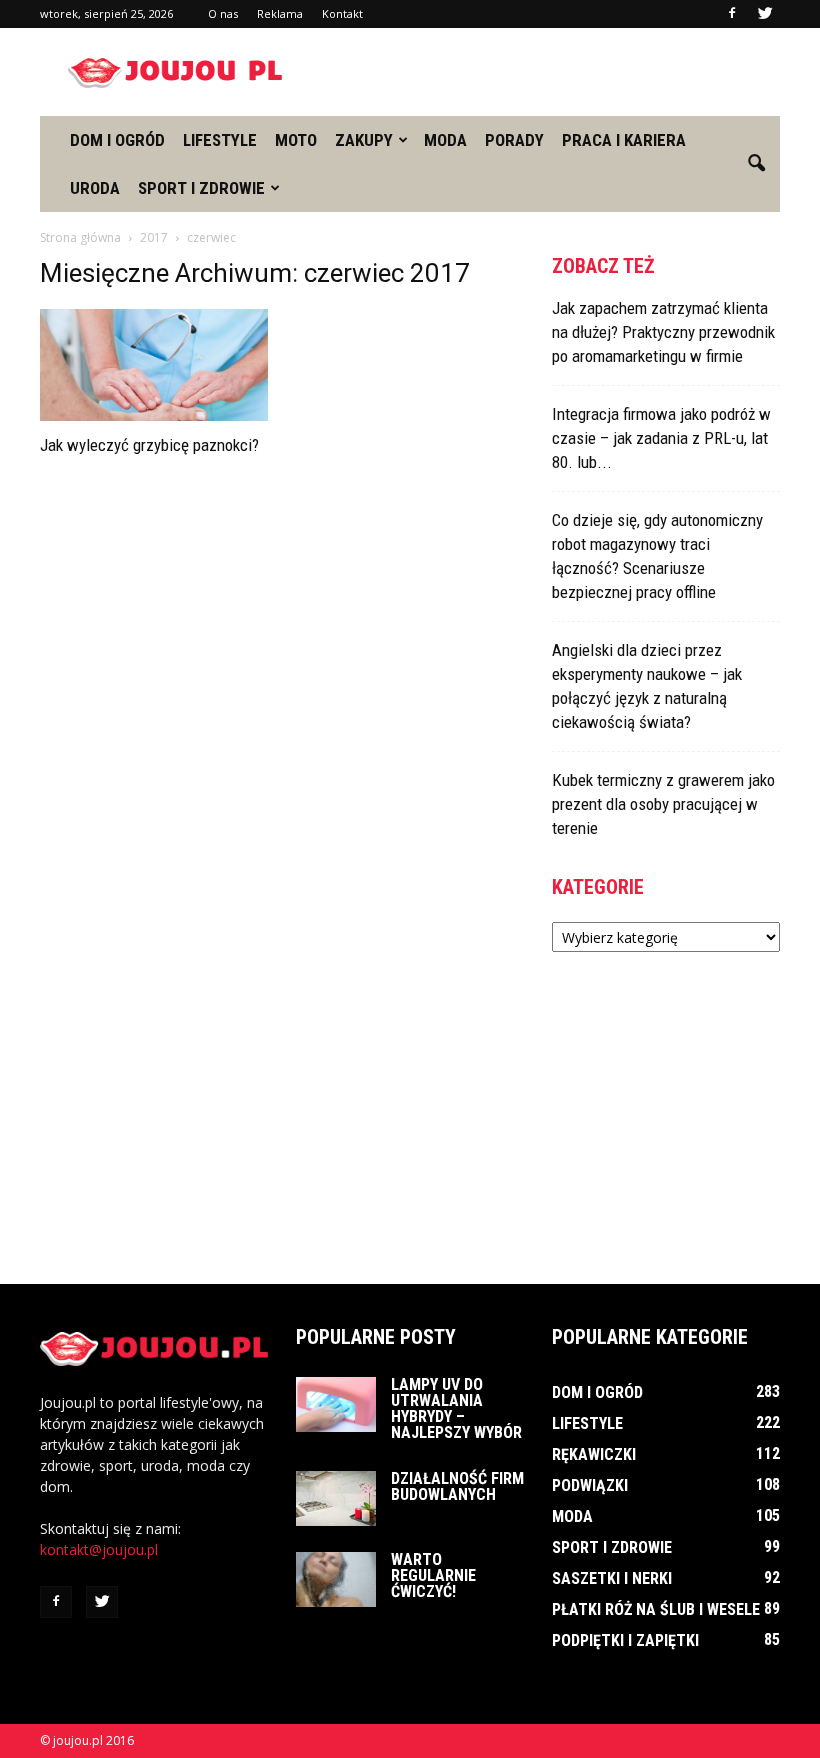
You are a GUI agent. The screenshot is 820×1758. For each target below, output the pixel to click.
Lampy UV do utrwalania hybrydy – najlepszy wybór (456, 1408)
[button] (756, 164)
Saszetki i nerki (612, 1578)
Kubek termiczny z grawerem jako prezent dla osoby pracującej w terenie (663, 804)
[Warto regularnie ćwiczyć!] (336, 1579)
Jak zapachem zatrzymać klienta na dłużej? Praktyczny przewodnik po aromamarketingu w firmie (663, 332)
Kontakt (342, 13)
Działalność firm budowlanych (457, 1486)
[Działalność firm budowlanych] (336, 1498)
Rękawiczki (594, 1454)
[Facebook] (732, 14)
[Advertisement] (545, 72)
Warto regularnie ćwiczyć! (433, 1575)
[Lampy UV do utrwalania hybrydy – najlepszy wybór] (336, 1404)
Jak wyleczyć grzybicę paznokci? (149, 445)
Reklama (280, 13)
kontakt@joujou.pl (99, 1549)
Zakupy (364, 140)
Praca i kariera (624, 140)
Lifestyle (220, 140)
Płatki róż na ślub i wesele (656, 1609)
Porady (514, 140)
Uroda (95, 188)
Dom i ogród (117, 140)
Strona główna (80, 237)
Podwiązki (590, 1485)
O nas (223, 13)
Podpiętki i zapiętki (625, 1640)
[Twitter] (765, 14)
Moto (296, 140)
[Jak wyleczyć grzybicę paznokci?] (154, 365)
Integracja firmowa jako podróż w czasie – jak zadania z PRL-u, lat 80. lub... (661, 438)
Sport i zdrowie (201, 188)
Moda (445, 140)
